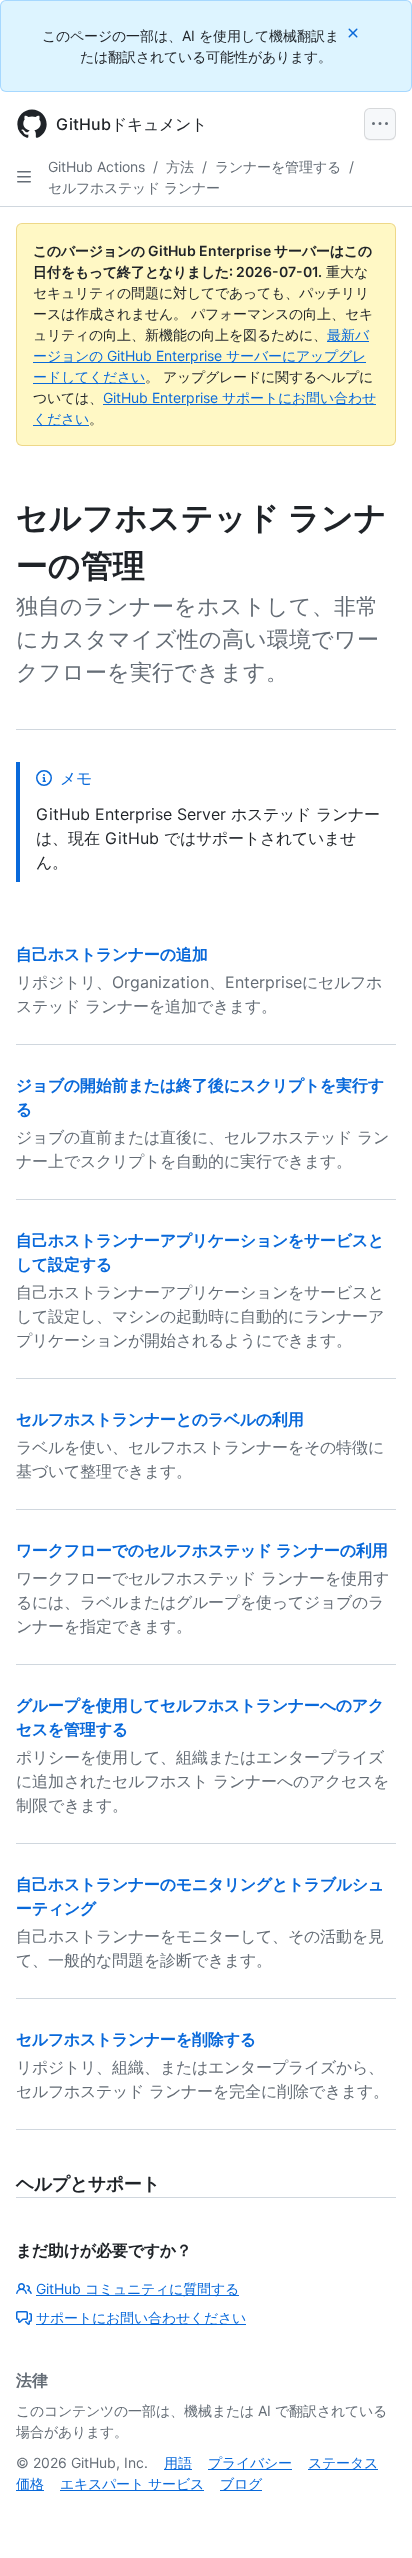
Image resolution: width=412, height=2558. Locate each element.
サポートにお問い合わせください (141, 2317)
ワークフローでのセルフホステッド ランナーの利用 (202, 1550)
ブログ (241, 2483)
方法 (180, 166)
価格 (30, 2483)
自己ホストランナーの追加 (112, 954)
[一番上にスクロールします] (368, 2514)
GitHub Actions (96, 166)
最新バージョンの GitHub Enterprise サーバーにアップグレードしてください (201, 355)
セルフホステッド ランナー (134, 187)
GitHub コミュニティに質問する (137, 2288)
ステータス (343, 2462)
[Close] (355, 32)
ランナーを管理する (278, 166)
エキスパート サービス (132, 2483)
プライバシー (250, 2462)
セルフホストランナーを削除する (136, 2039)
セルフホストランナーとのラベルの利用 (160, 1419)
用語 (178, 2462)
